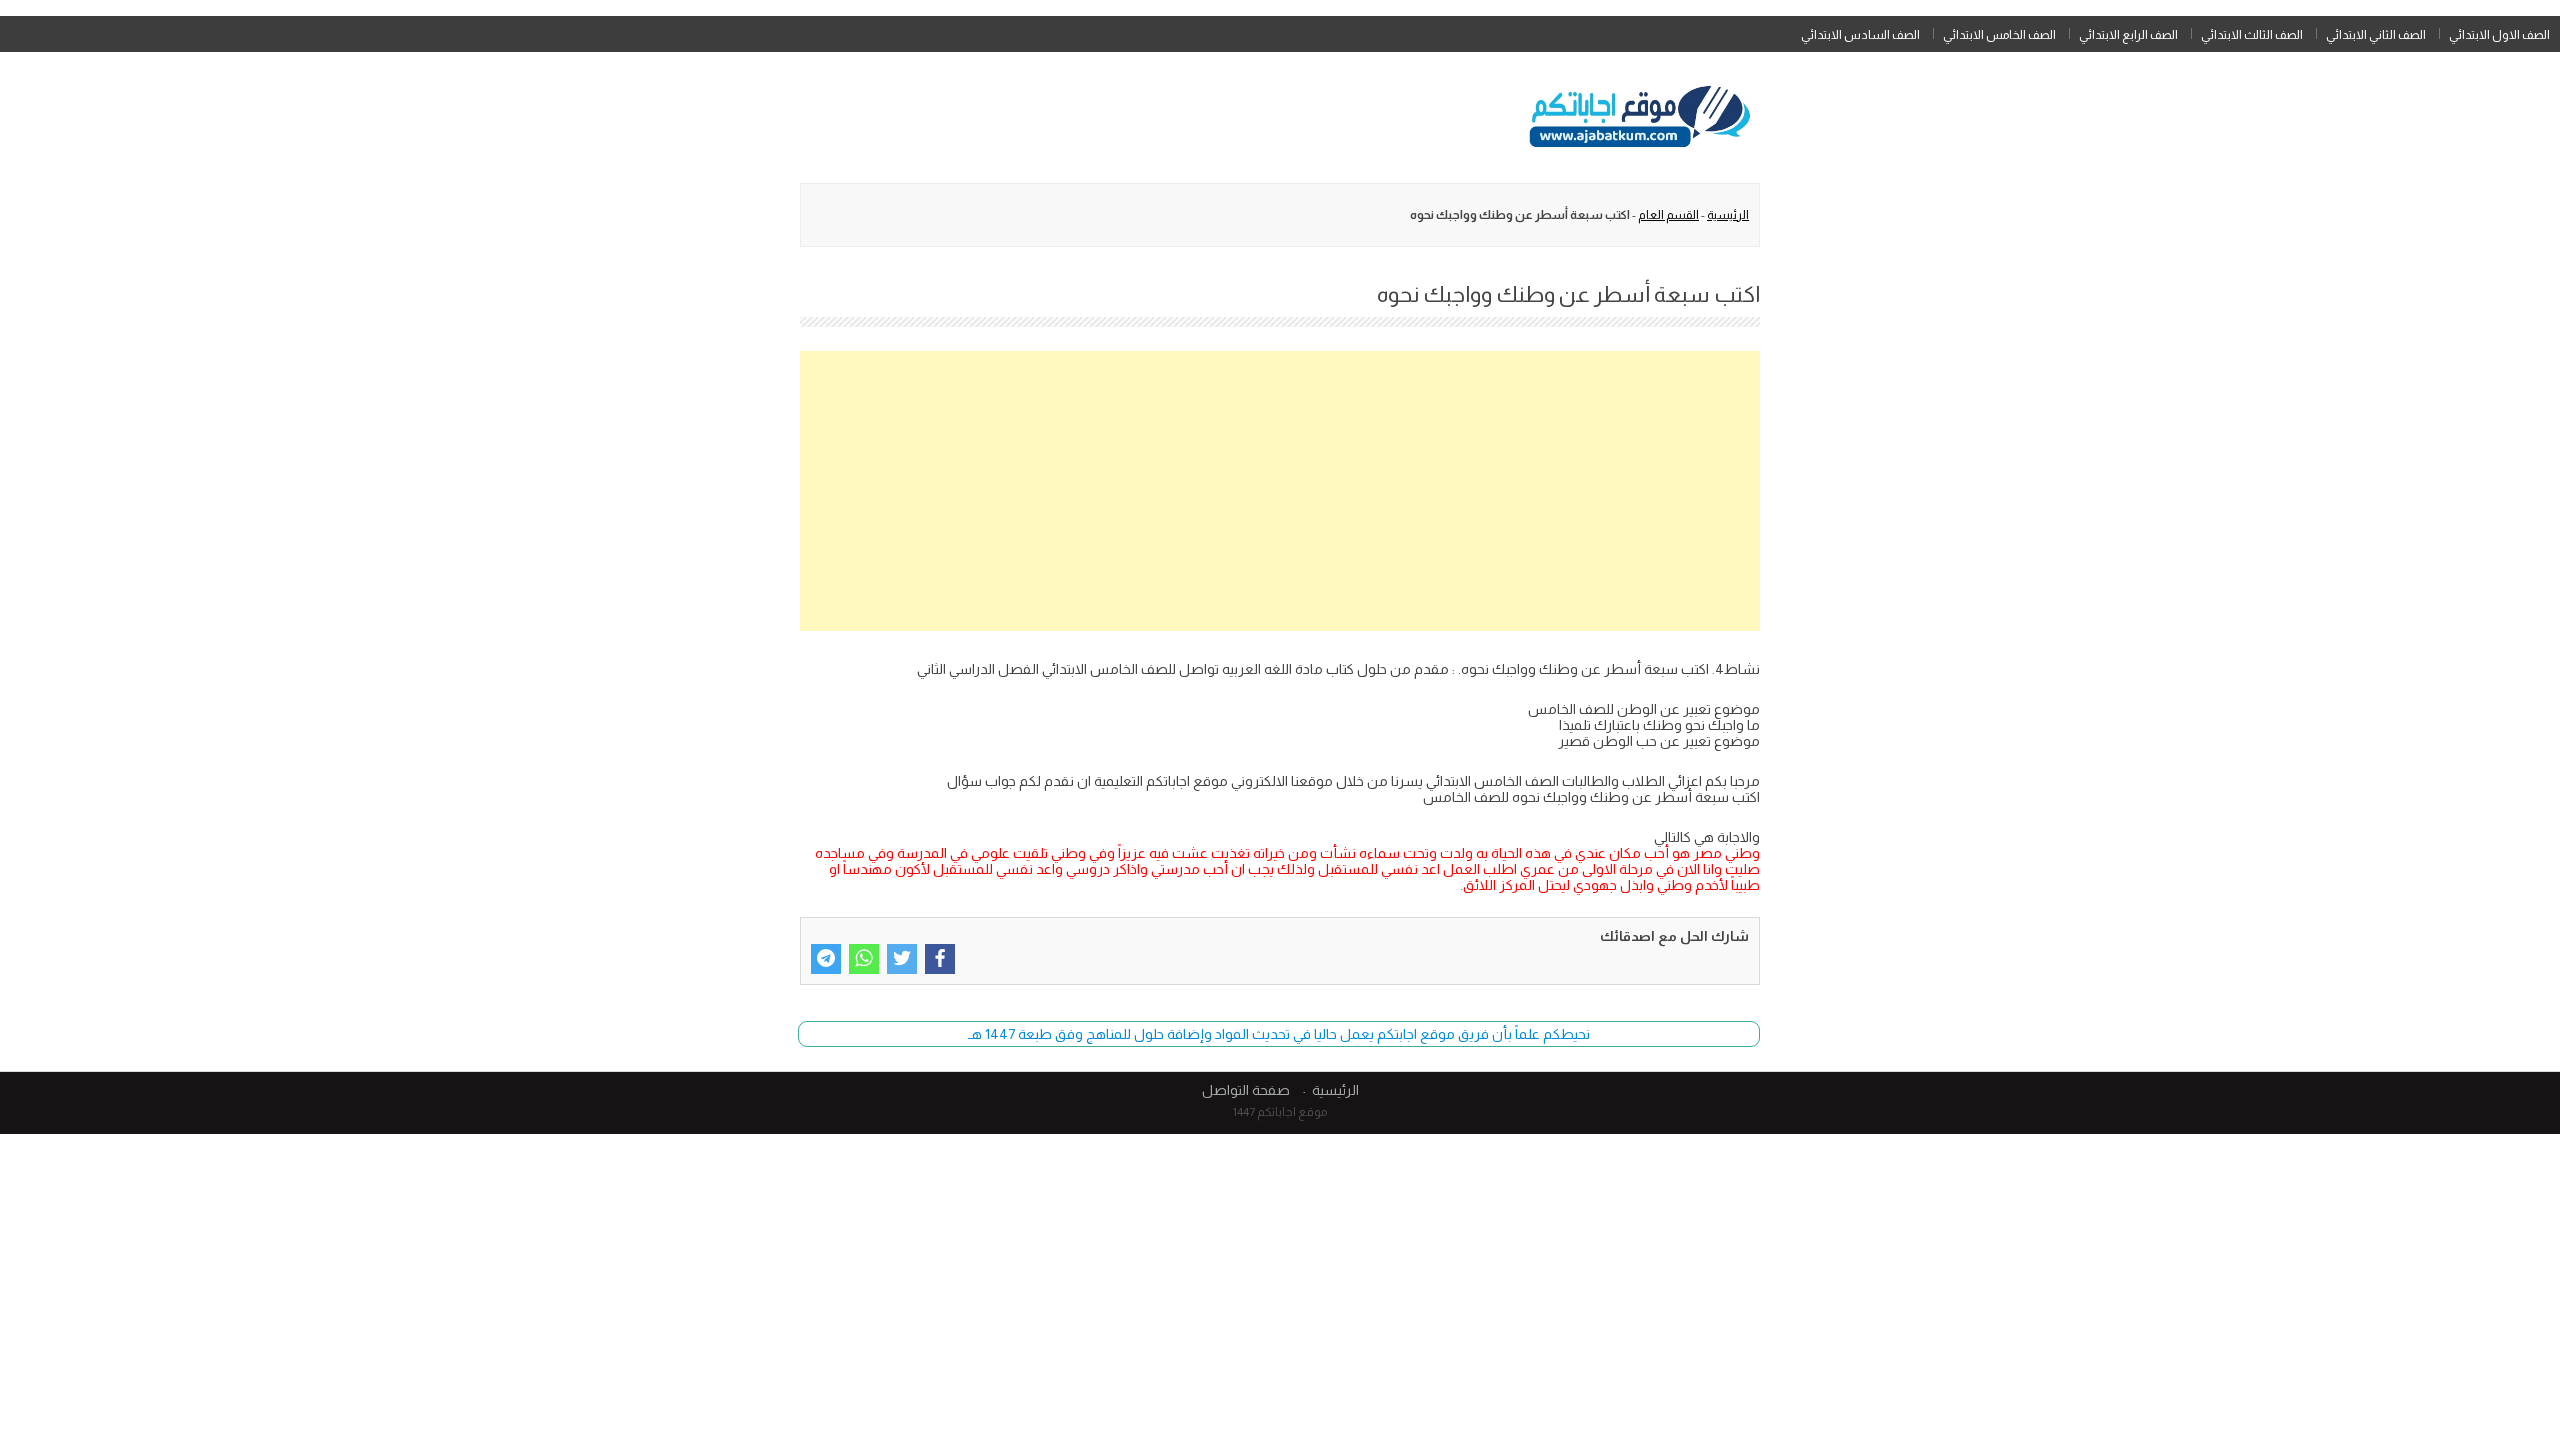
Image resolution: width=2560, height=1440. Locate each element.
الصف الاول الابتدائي (2499, 35)
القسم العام (1668, 215)
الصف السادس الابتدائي (1860, 35)
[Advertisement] (1280, 491)
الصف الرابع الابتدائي (2128, 35)
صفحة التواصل (1246, 1090)
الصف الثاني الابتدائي (2376, 35)
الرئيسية (1728, 215)
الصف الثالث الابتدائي (2252, 35)
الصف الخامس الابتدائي (1999, 35)
